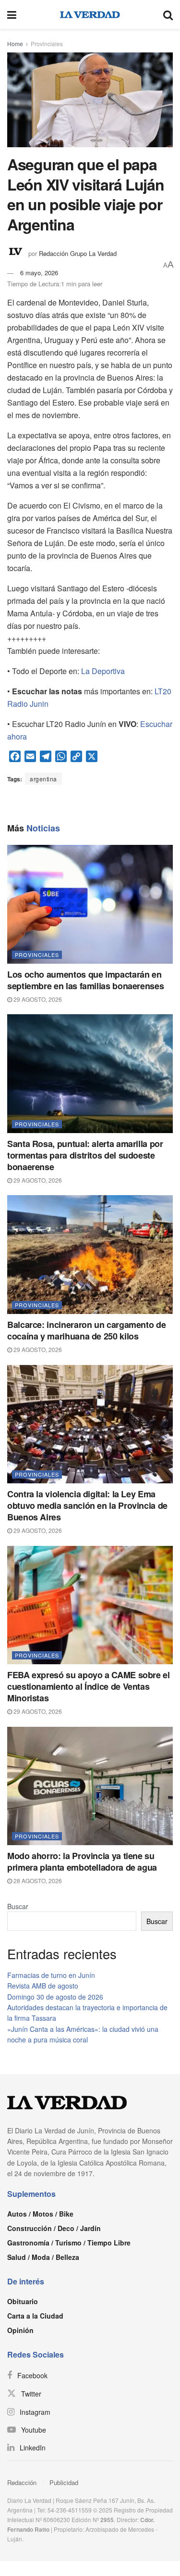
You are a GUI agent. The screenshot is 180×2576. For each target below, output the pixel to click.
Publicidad (64, 2482)
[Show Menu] (12, 14)
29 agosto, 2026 (37, 999)
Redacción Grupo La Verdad (78, 253)
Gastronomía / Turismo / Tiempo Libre (69, 2243)
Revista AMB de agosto (43, 1986)
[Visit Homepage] (90, 14)
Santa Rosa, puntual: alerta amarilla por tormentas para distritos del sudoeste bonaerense (85, 1155)
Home (15, 44)
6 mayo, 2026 (39, 273)
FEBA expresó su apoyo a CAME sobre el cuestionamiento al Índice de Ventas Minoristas (89, 1686)
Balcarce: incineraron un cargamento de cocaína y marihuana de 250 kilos (86, 1330)
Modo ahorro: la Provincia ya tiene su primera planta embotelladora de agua (82, 1862)
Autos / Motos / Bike (40, 2214)
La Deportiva (103, 671)
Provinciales (47, 44)
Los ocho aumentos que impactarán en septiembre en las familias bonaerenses (85, 980)
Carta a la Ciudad (35, 2316)
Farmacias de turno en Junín (51, 1975)
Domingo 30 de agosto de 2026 (55, 1997)
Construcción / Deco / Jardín (54, 2228)
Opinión (20, 2330)
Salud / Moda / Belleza (43, 2257)
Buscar (18, 1906)
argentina (43, 779)
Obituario (23, 2301)
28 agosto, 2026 (37, 1881)
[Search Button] (168, 14)
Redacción (22, 2482)
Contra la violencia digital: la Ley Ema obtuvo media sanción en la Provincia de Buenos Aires (87, 1505)
